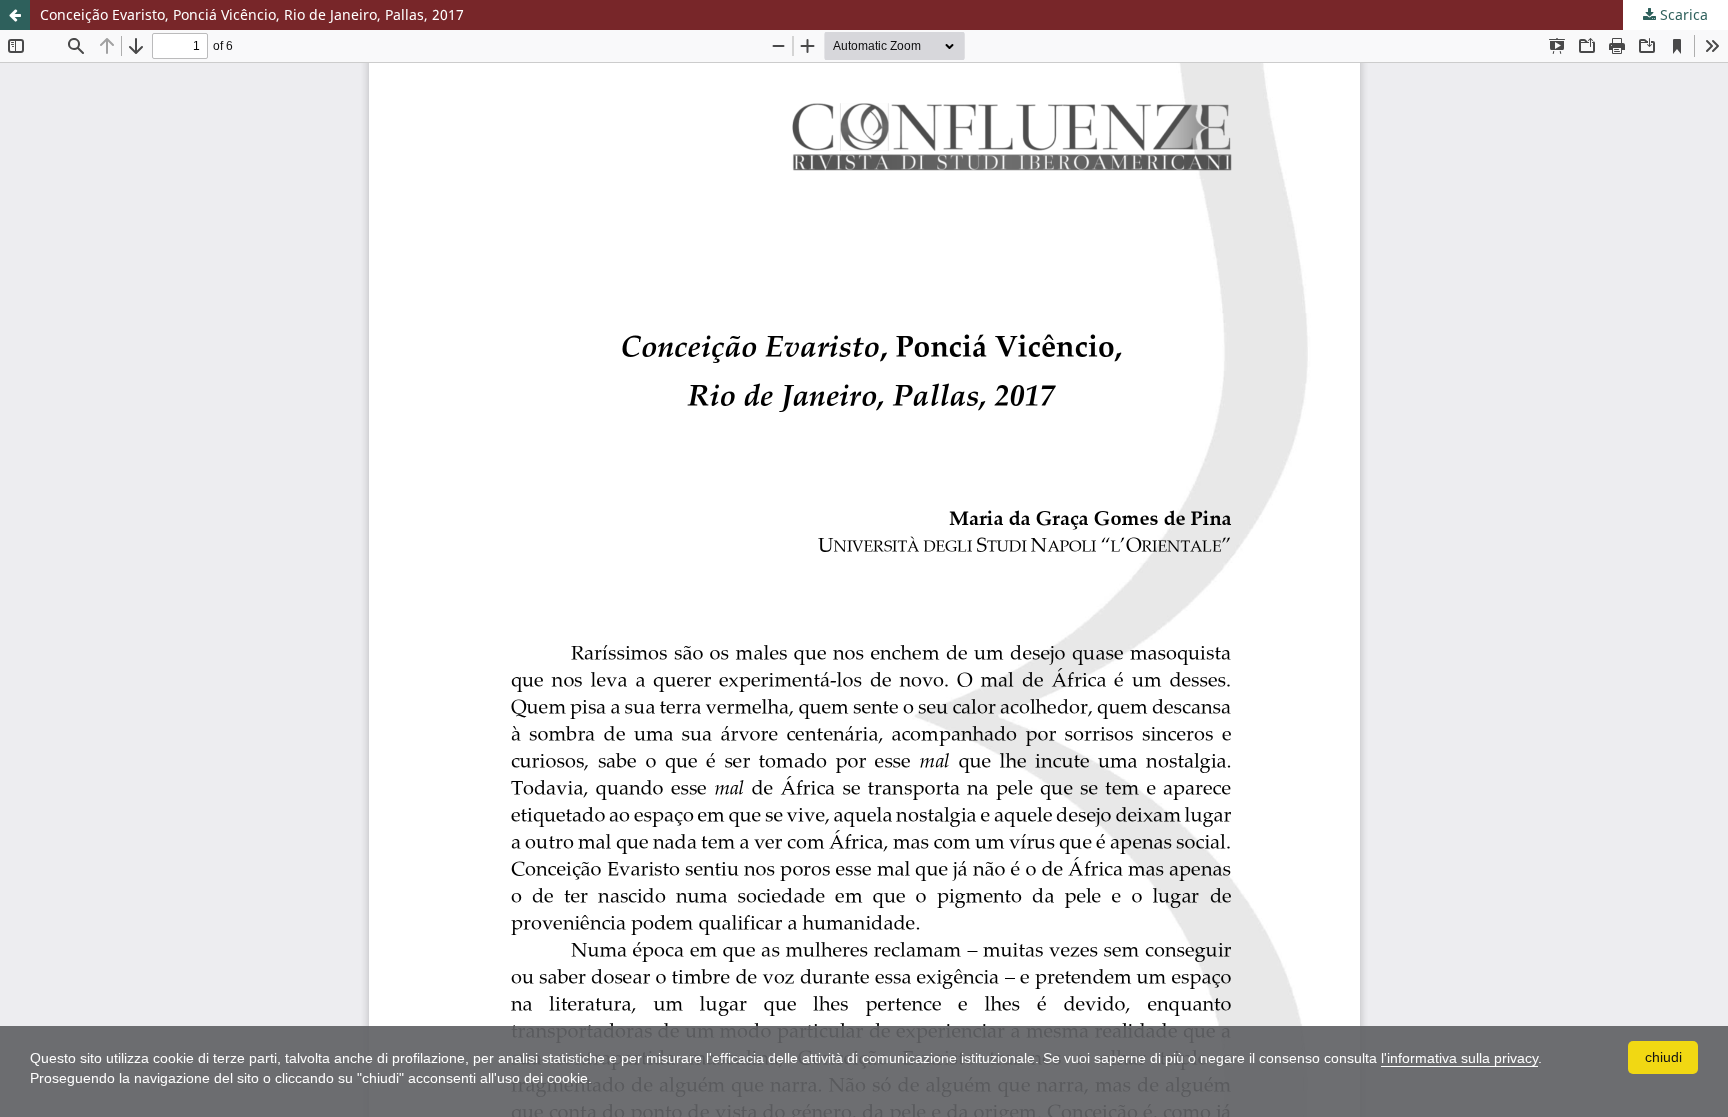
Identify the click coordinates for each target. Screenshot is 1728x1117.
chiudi (1663, 1057)
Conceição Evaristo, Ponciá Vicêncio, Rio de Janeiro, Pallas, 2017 (252, 14)
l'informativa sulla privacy (1459, 1058)
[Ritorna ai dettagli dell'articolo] (15, 15)
